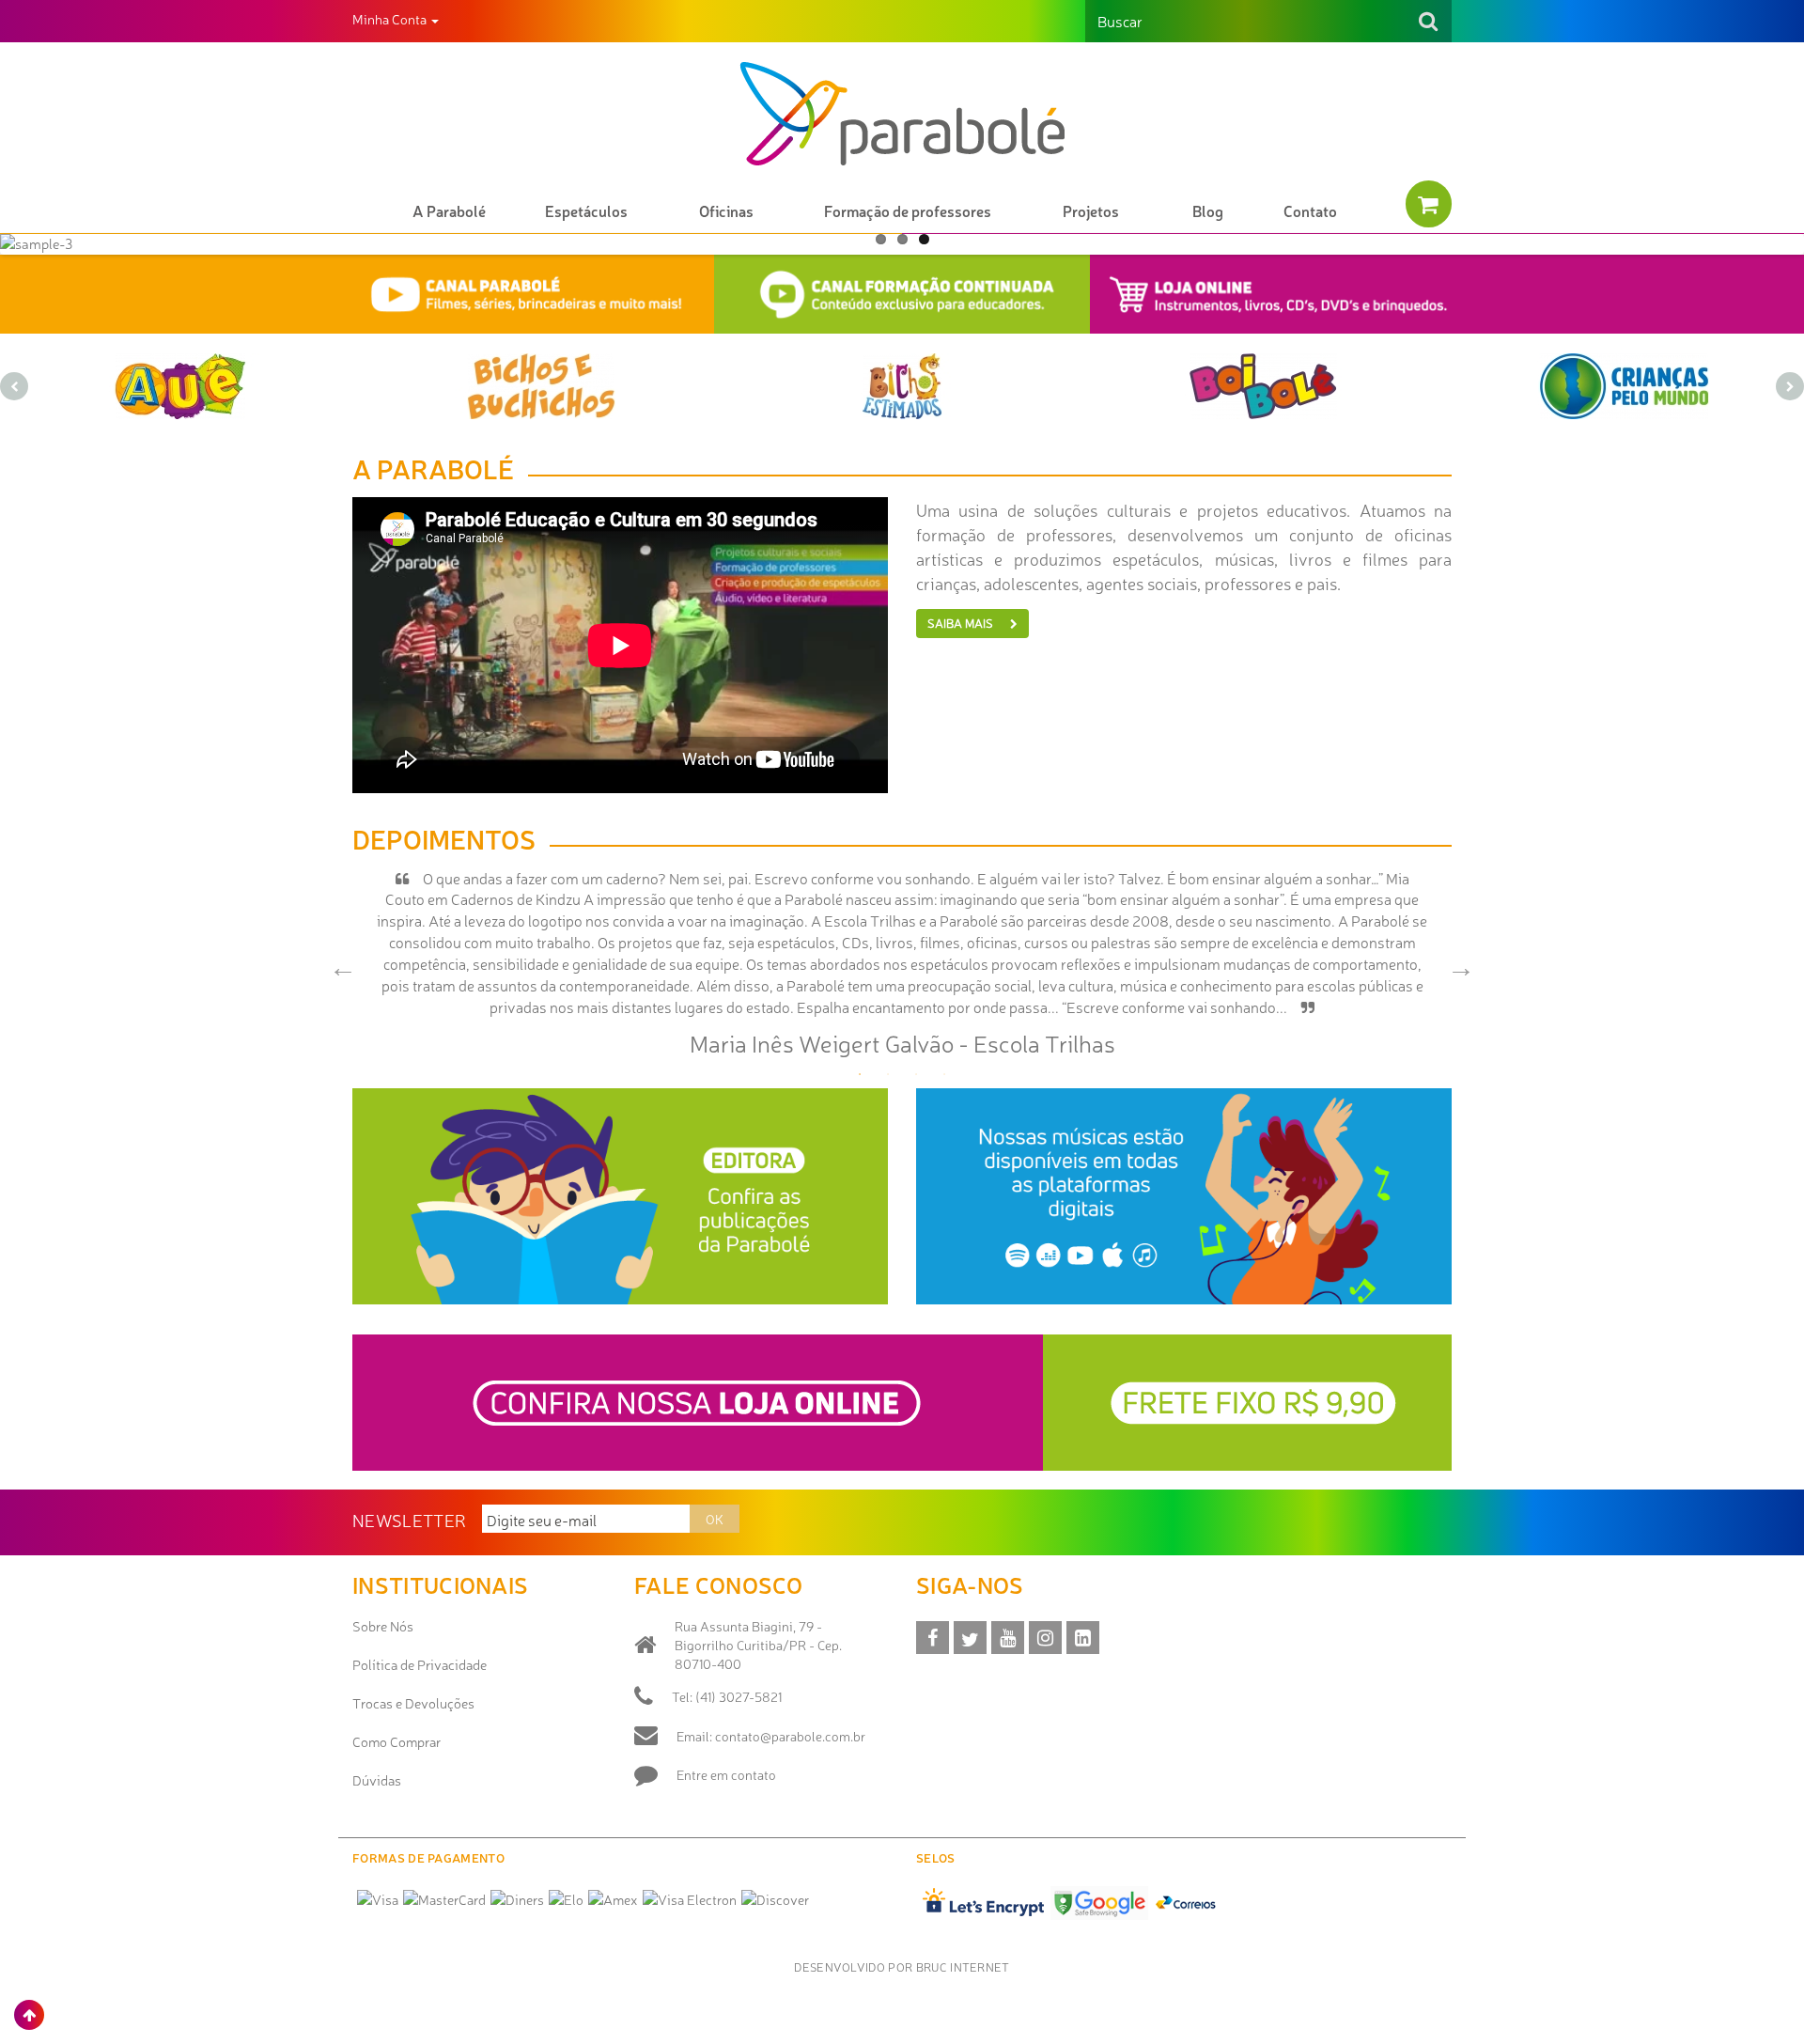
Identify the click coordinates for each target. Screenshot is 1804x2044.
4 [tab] (944, 1074)
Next (1456, 963)
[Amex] (613, 1899)
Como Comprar (397, 1741)
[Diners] (517, 1899)
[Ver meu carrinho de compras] (1429, 204)
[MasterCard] (444, 1899)
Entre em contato (726, 1774)
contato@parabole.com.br (790, 1736)
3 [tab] (916, 1074)
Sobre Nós (383, 1626)
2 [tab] (888, 1074)
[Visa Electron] (690, 1899)
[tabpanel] (902, 964)
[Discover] (775, 1899)
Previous (338, 963)
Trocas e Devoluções (413, 1703)
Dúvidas (377, 1780)
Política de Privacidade (420, 1664)
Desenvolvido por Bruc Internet (902, 1966)
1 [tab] (860, 1074)
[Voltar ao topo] (29, 2015)
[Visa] (378, 1899)
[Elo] (566, 1899)
